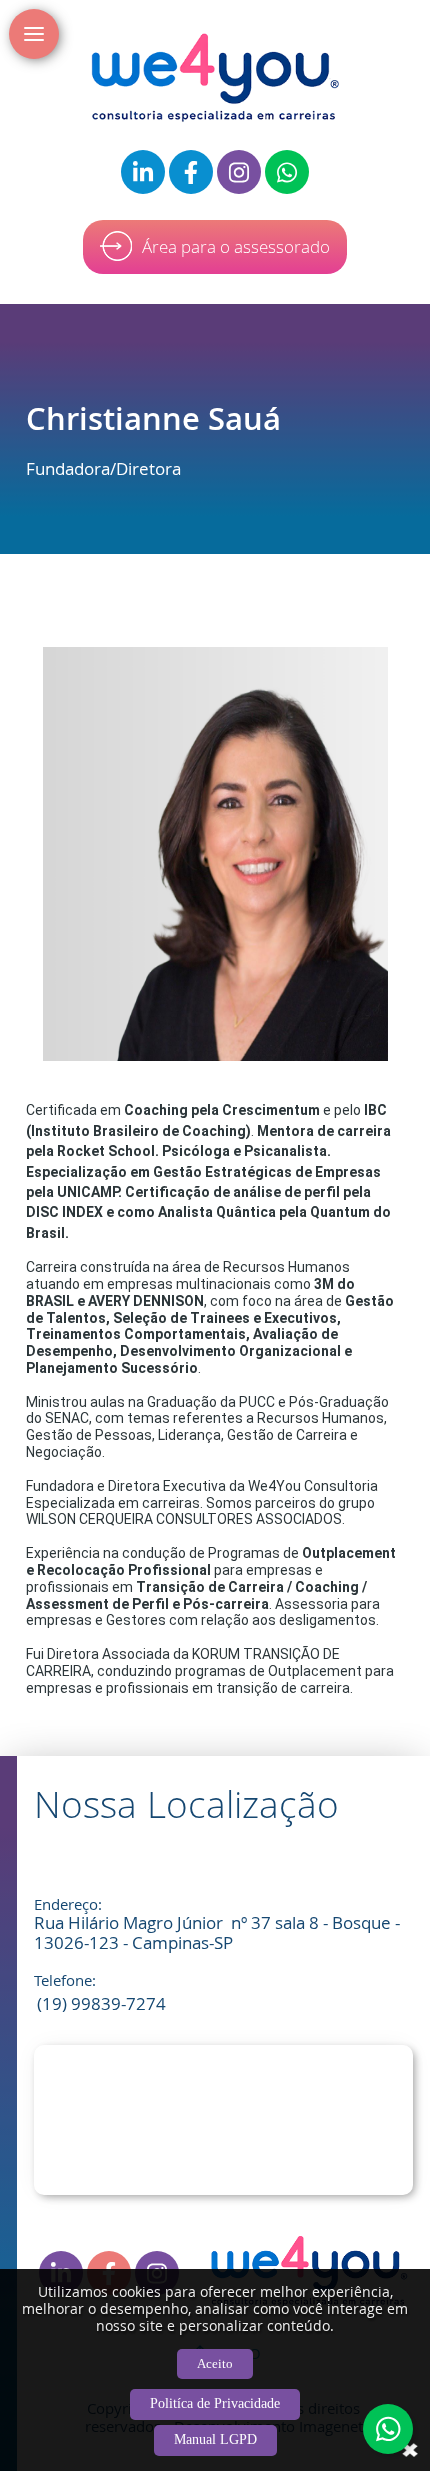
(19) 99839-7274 (101, 2003)
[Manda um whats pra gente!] (287, 172)
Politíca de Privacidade (215, 2403)
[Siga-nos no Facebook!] (191, 172)
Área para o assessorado (236, 246)
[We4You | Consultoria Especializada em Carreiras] (215, 77)
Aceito (215, 2363)
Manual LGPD (215, 2439)
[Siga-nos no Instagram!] (239, 172)
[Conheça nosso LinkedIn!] (143, 172)
